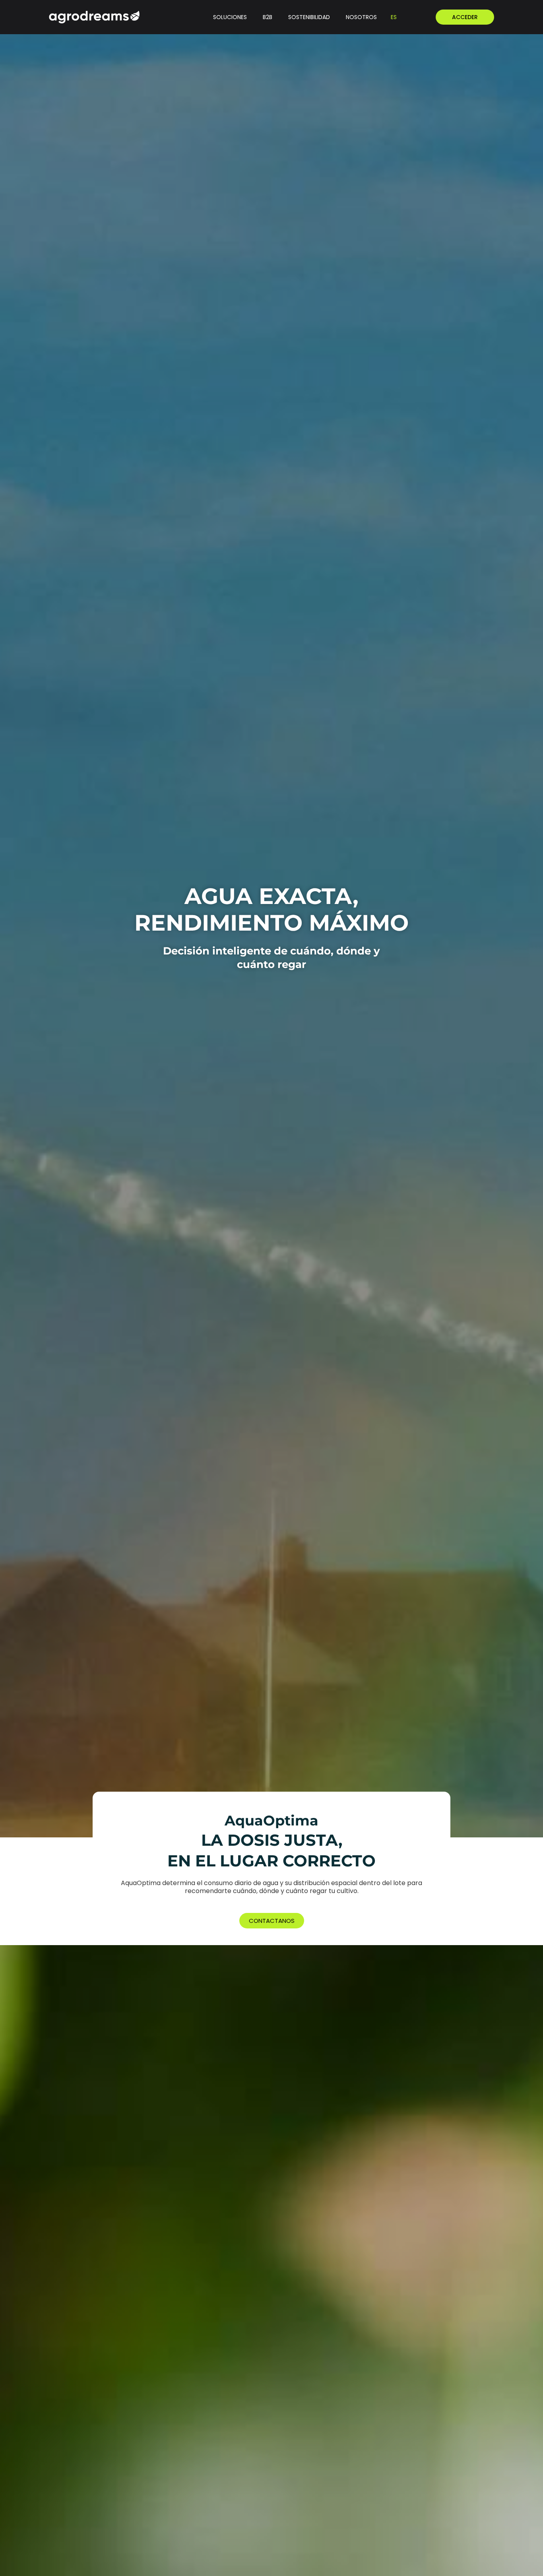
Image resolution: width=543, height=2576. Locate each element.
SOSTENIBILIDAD (309, 17)
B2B (268, 17)
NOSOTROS (361, 17)
